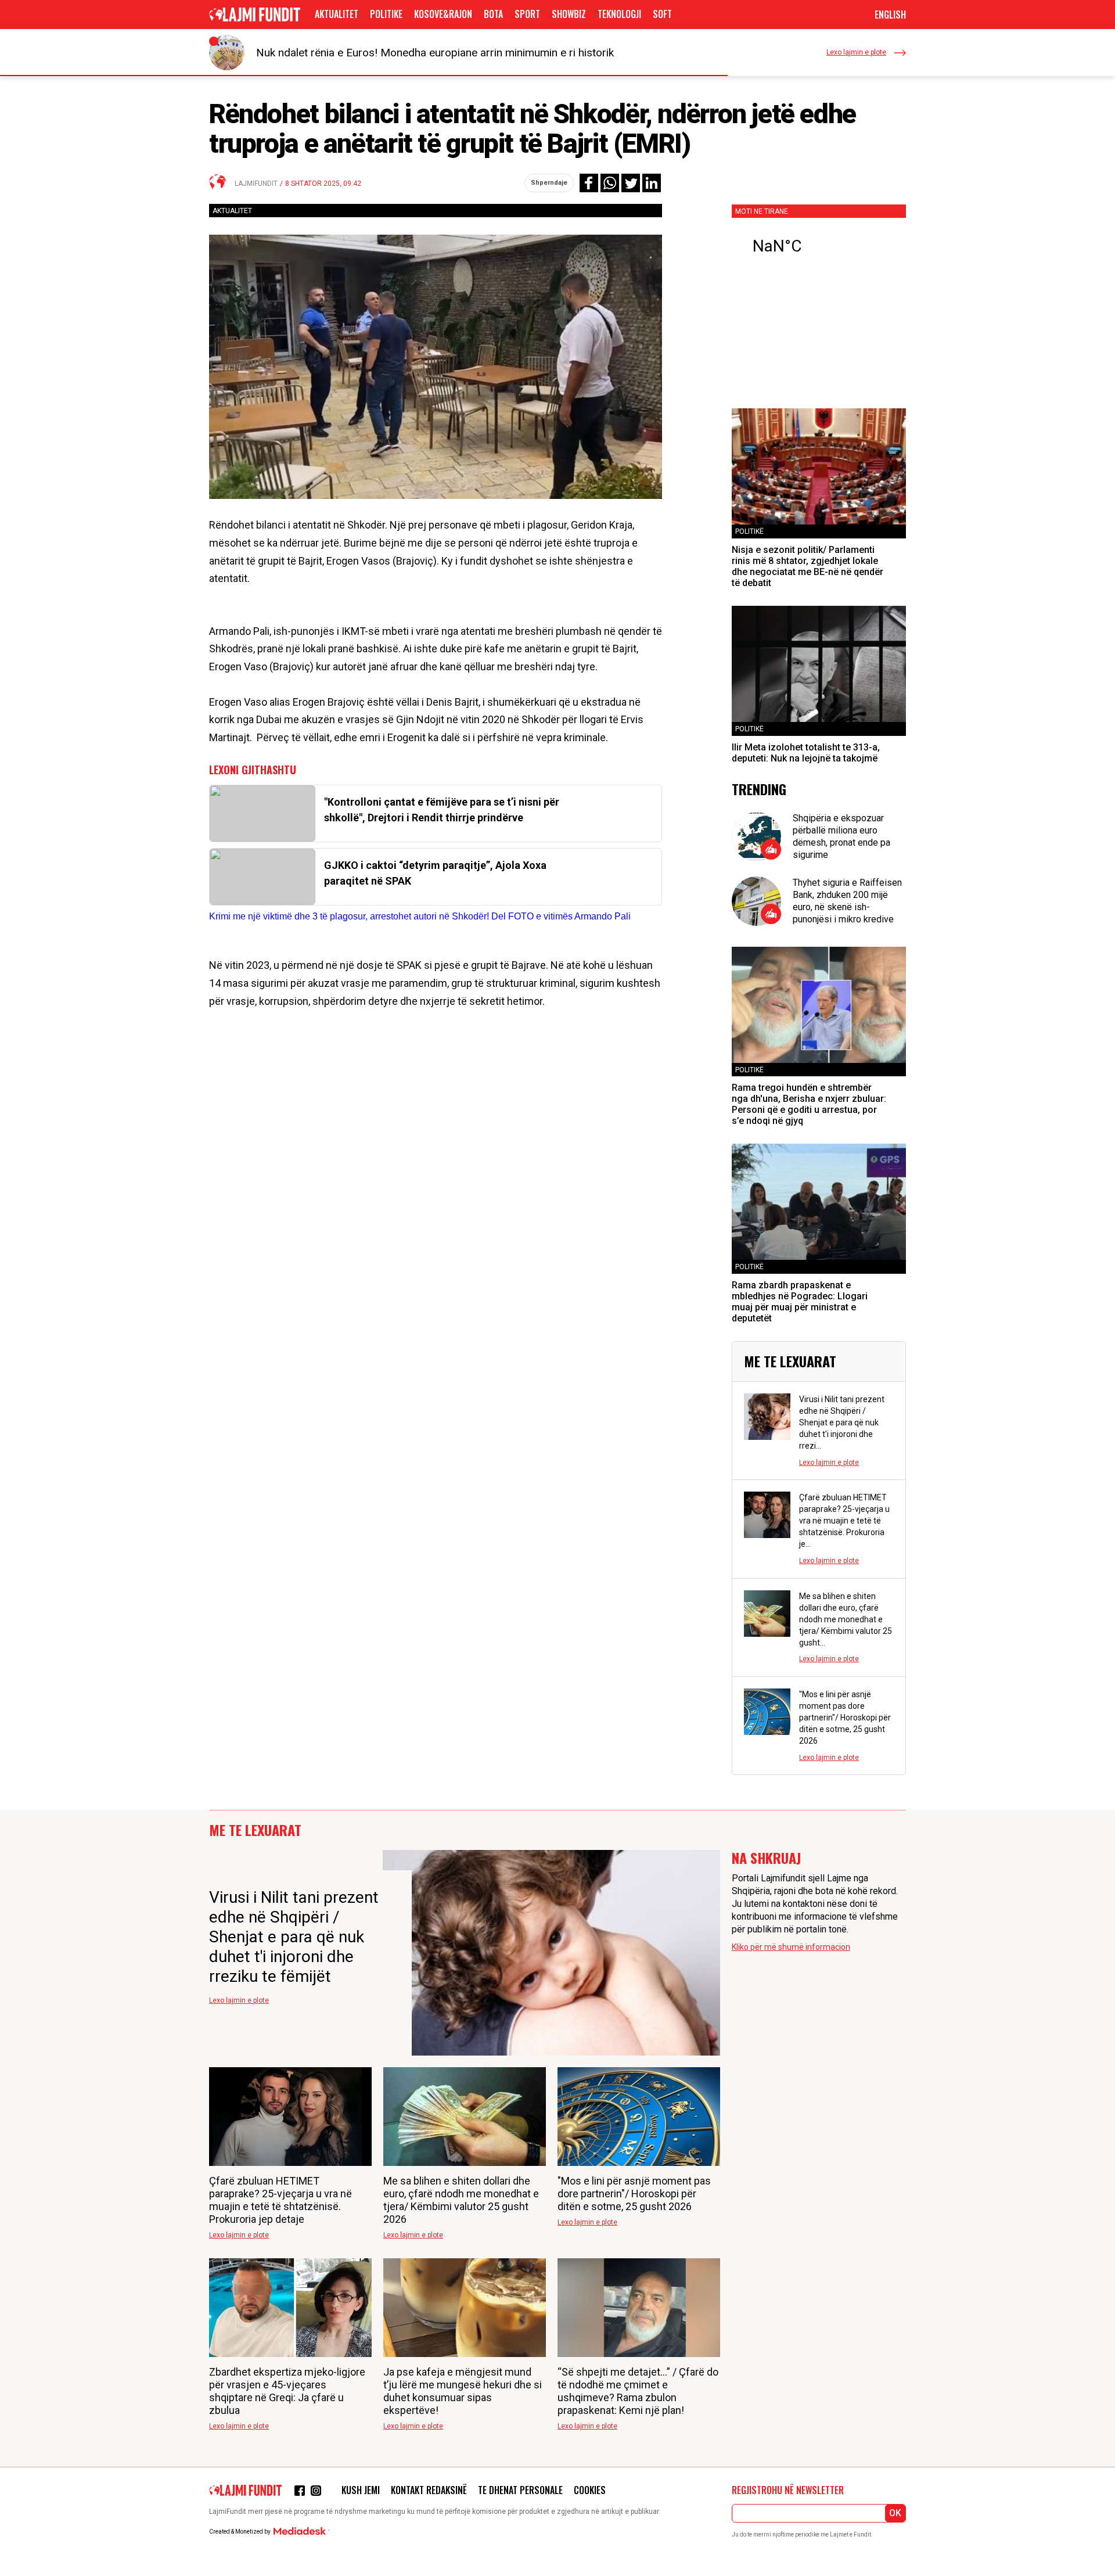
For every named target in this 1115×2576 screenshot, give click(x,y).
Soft (662, 14)
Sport (527, 14)
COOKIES (590, 2490)
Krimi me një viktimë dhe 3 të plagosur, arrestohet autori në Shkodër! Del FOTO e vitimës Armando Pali (420, 916)
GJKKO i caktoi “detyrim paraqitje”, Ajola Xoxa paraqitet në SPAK (435, 873)
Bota (493, 14)
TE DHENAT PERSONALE (520, 2490)
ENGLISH (890, 15)
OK (895, 2513)
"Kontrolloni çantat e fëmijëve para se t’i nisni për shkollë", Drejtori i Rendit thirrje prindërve (442, 810)
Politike (386, 14)
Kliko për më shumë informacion (791, 1947)
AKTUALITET (337, 14)
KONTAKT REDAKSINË (429, 2490)
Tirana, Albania (819, 246)
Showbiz (569, 14)
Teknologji (619, 14)
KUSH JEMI (361, 2490)
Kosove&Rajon (443, 14)
